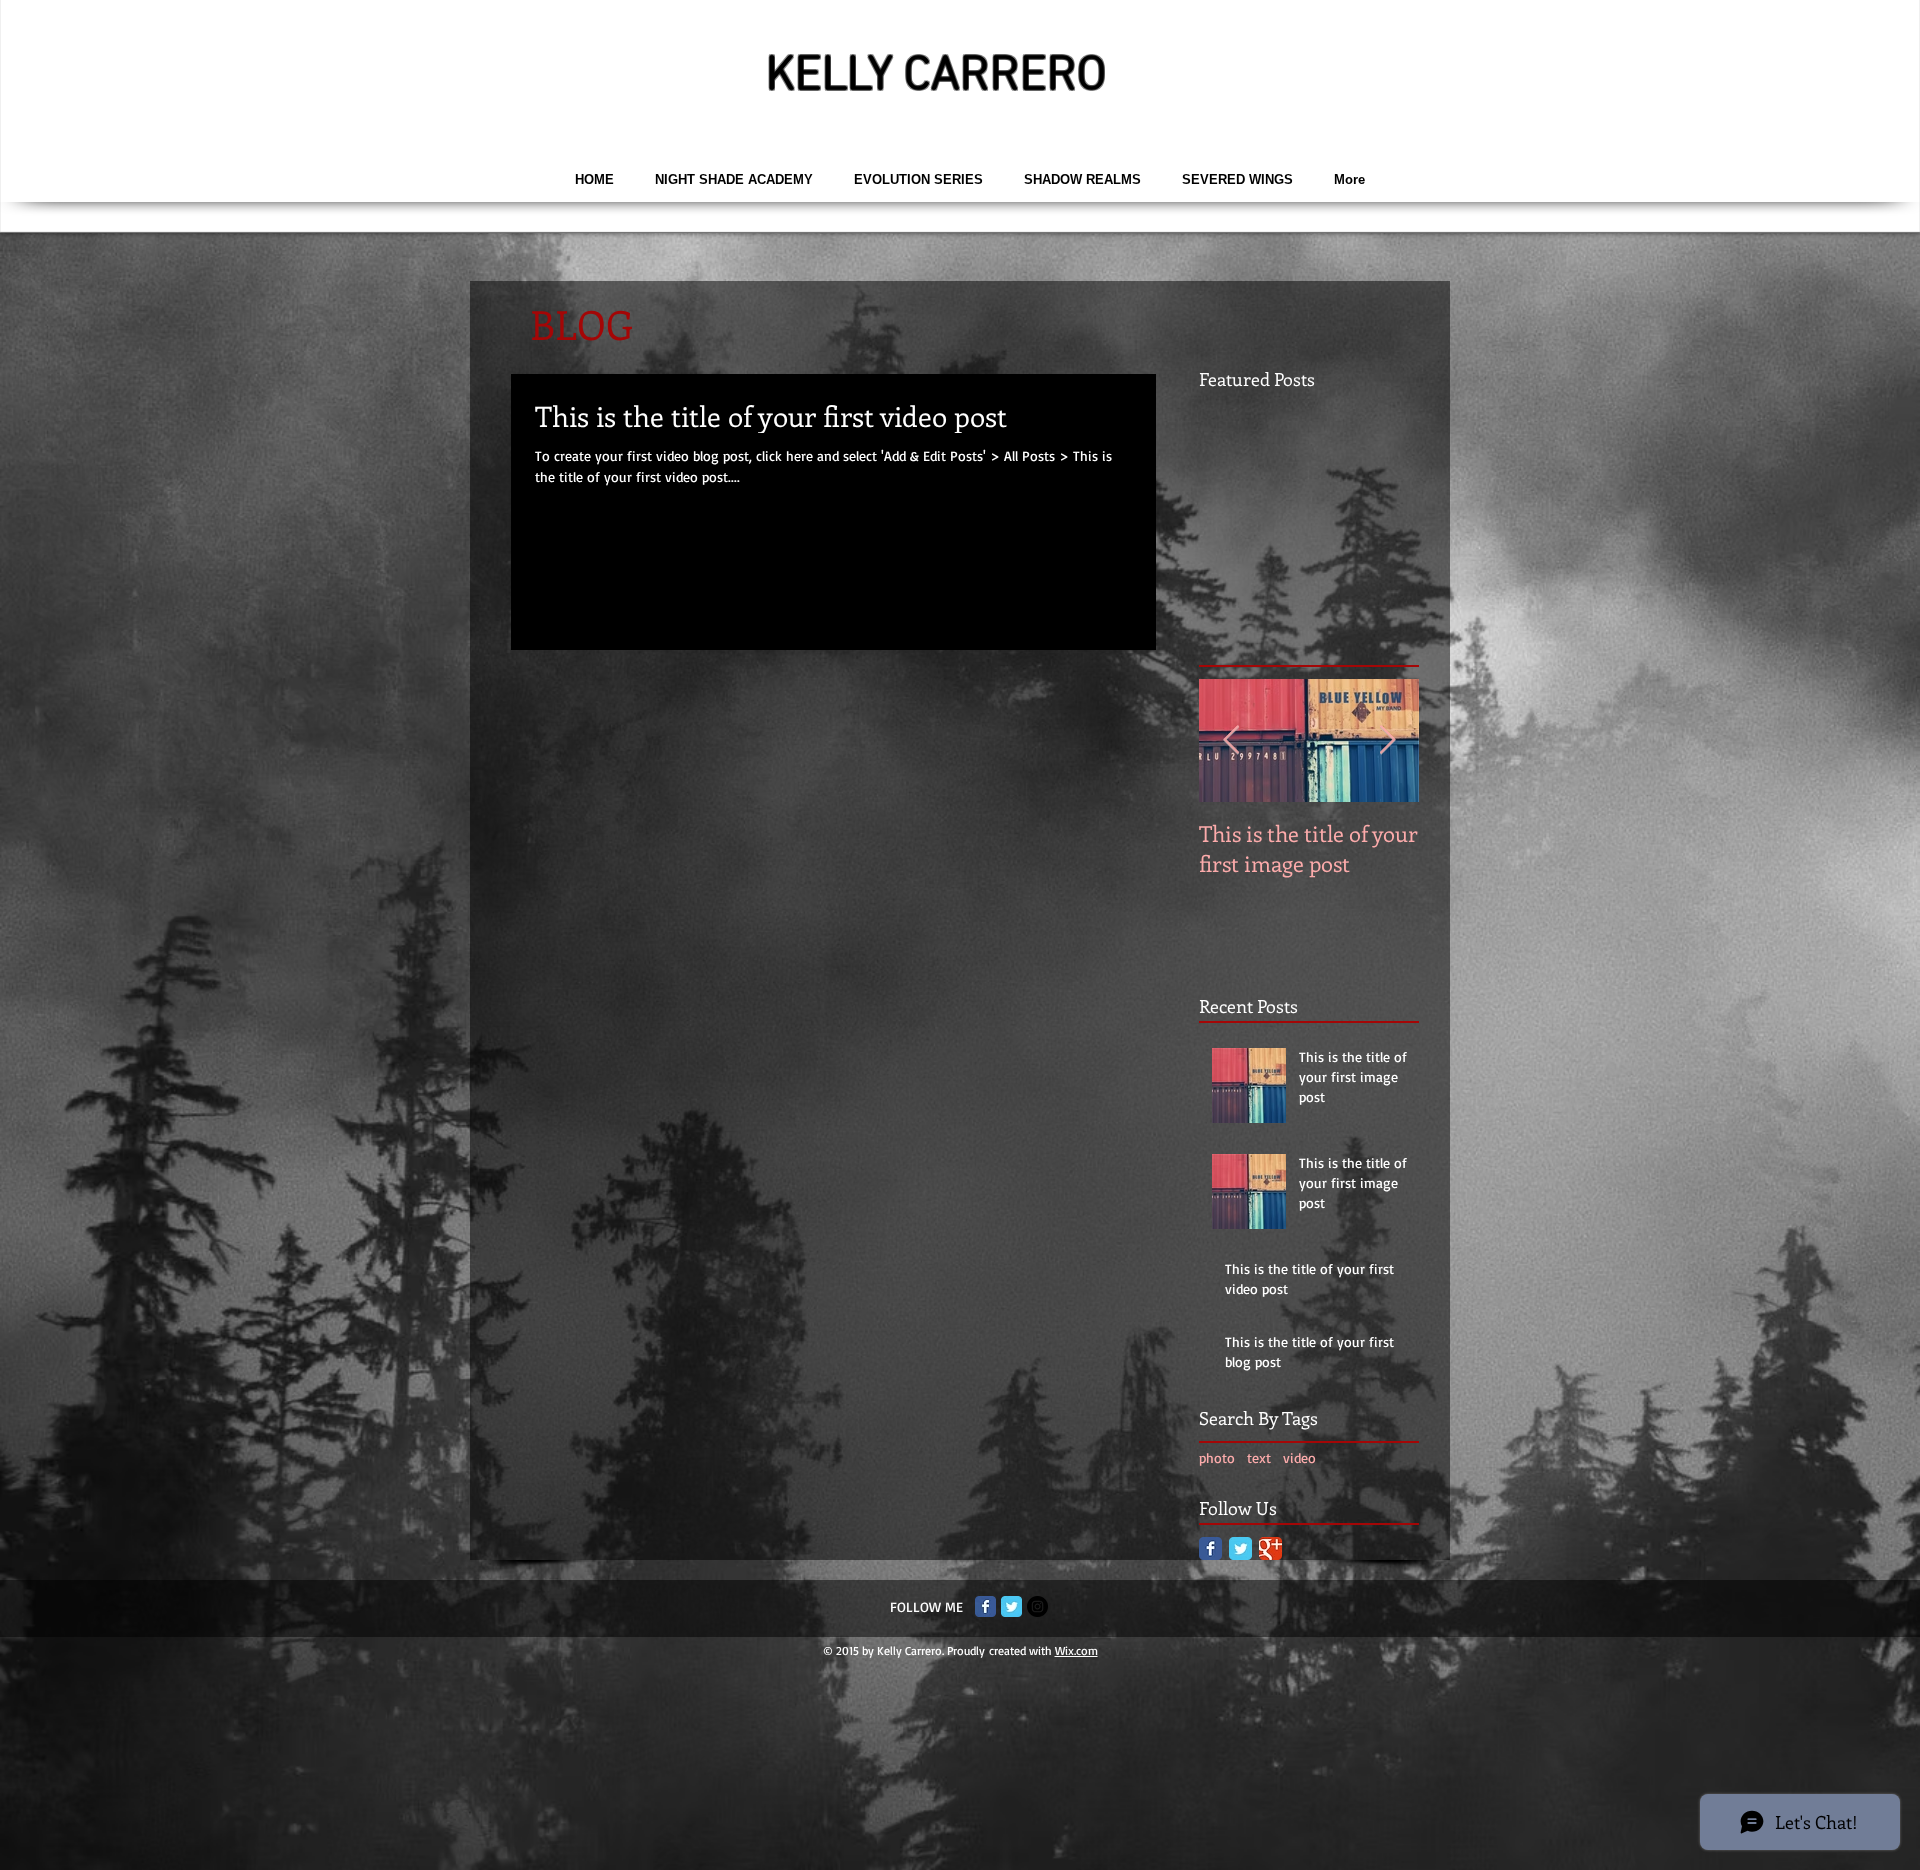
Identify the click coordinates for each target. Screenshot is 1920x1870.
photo (1217, 1457)
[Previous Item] (1231, 740)
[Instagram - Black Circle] (1037, 1606)
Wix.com (1076, 1650)
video (1299, 1457)
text (1259, 1457)
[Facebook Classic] (1210, 1548)
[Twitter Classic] (1240, 1548)
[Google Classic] (1270, 1548)
